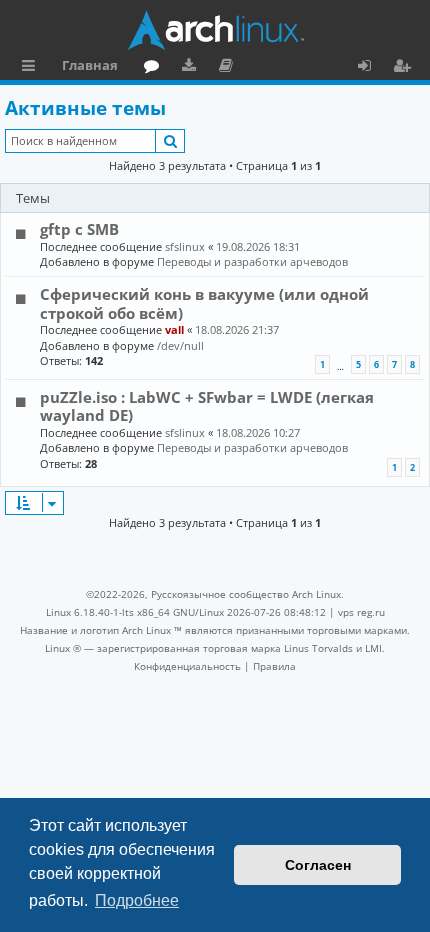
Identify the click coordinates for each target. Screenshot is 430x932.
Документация (229, 68)
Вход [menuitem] (371, 68)
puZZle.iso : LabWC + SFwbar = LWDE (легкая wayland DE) (207, 406)
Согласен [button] (318, 865)
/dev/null (180, 345)
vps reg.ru (361, 612)
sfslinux (185, 246)
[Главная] (215, 30)
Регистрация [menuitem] (406, 68)
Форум (155, 68)
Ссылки (32, 68)
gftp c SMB (79, 229)
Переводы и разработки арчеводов (252, 261)
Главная (90, 65)
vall (174, 329)
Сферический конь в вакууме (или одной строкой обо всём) (204, 303)
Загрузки (192, 68)
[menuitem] (187, 666)
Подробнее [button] (137, 900)
